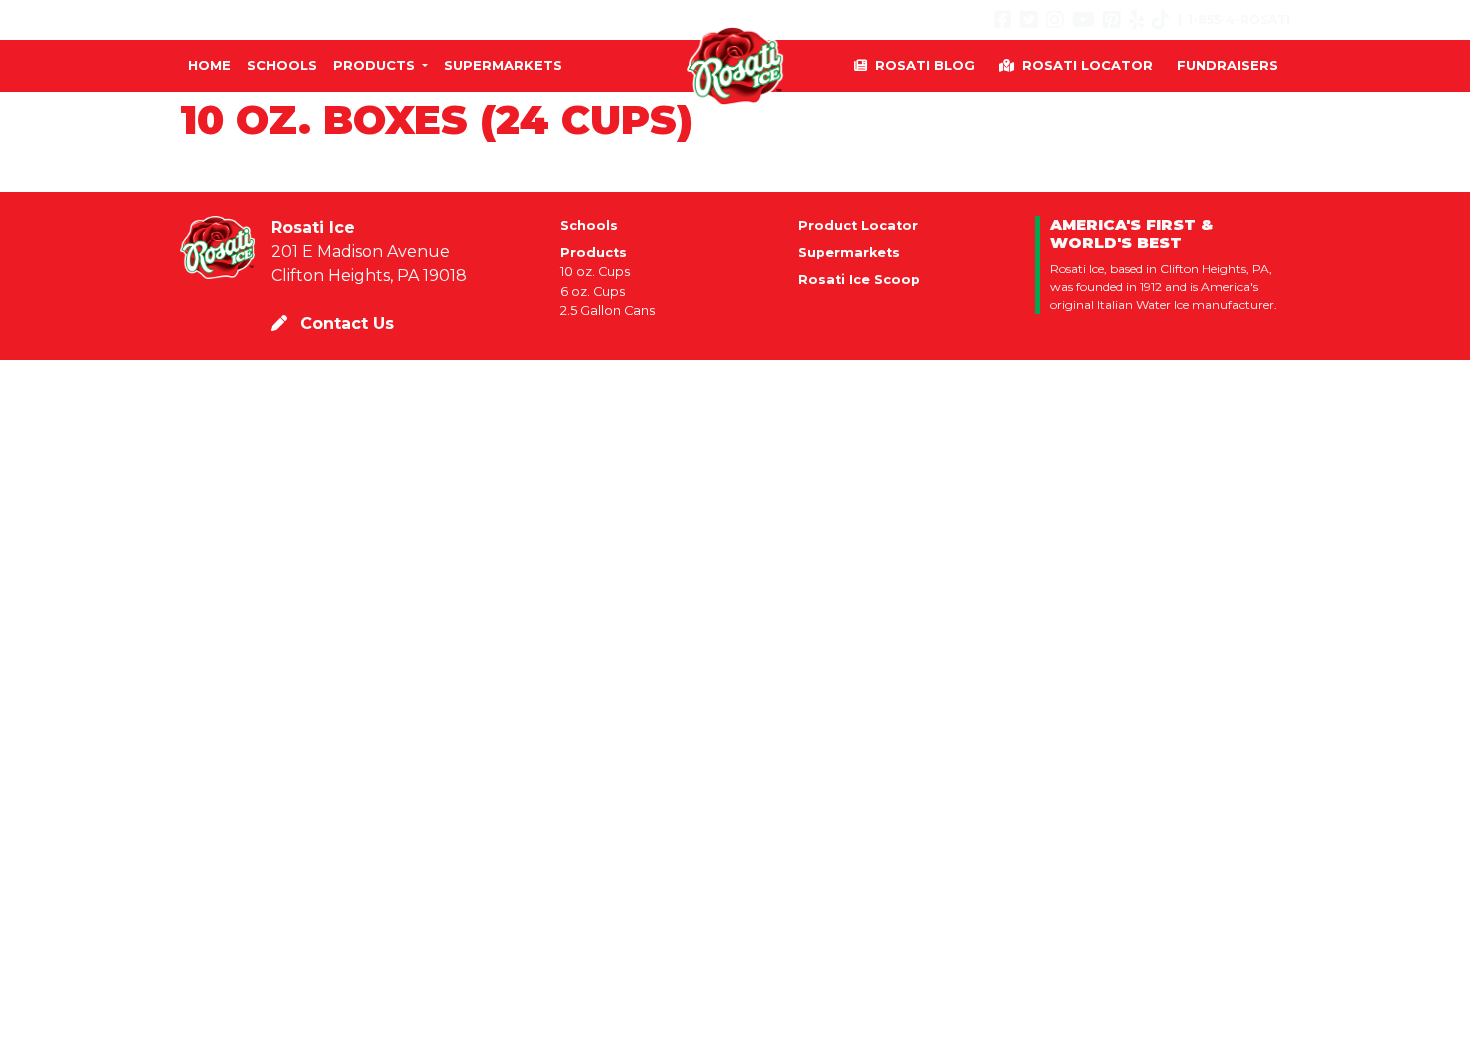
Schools (589, 225)
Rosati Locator (1087, 65)
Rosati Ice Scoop (859, 279)
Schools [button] (282, 65)
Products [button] (376, 65)
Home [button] (209, 65)
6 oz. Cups (592, 291)
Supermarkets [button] (503, 65)
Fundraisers (1227, 65)
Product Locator (858, 225)
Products (593, 252)
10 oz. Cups (595, 271)
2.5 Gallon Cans (607, 310)
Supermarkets (849, 252)
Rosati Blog (925, 65)
